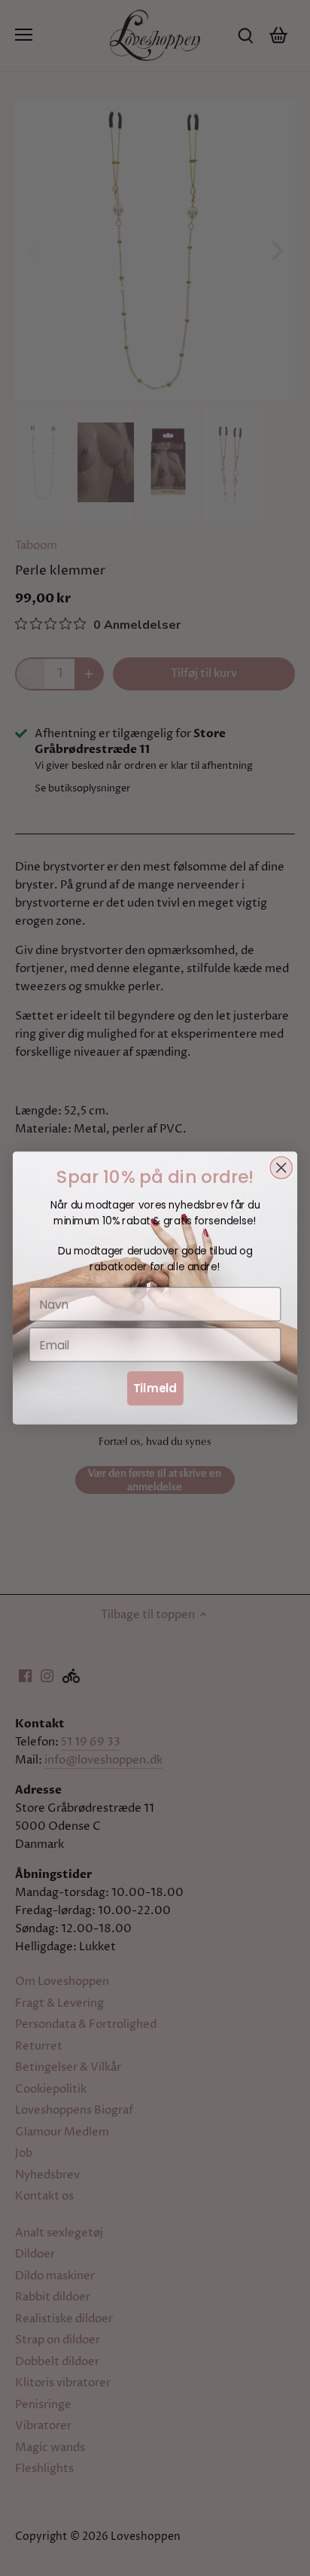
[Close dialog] (281, 1168)
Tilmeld (155, 1388)
